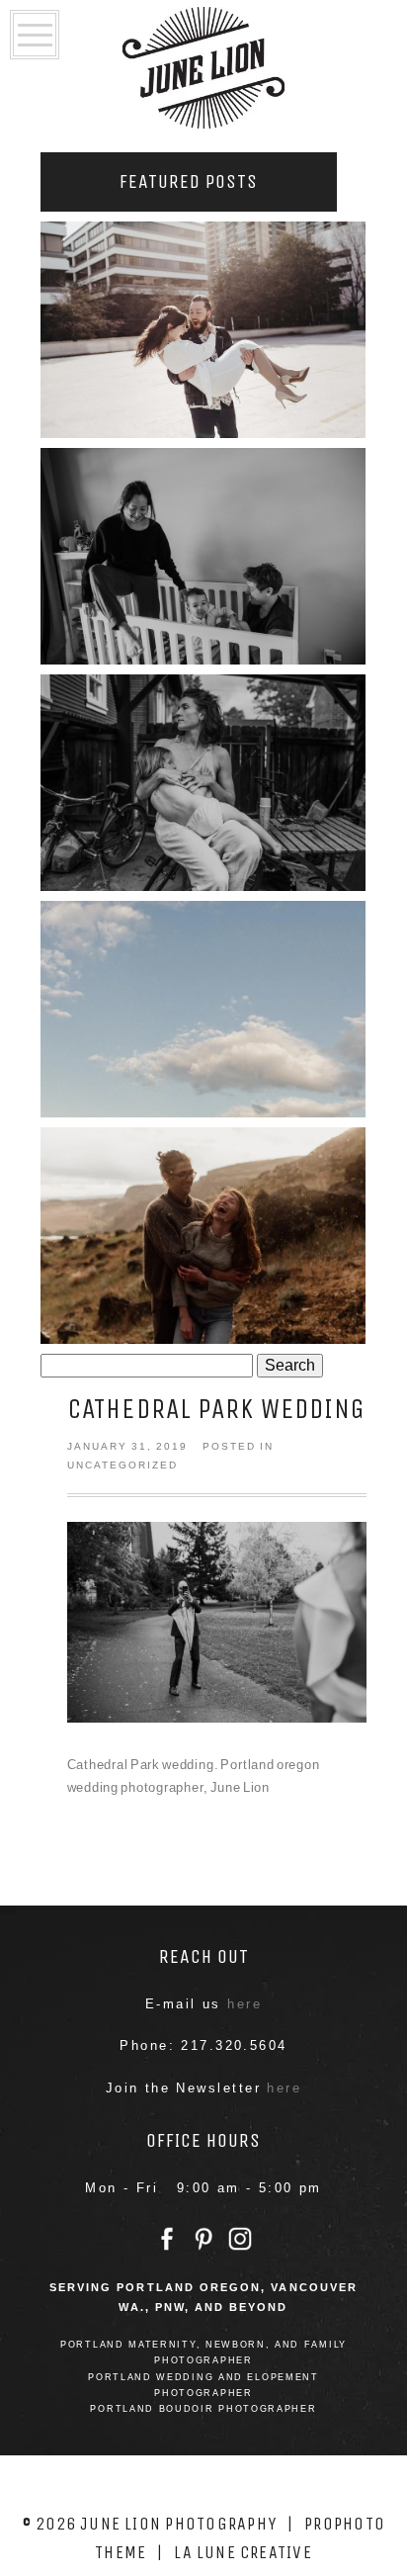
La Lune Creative (243, 2552)
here (244, 2004)
